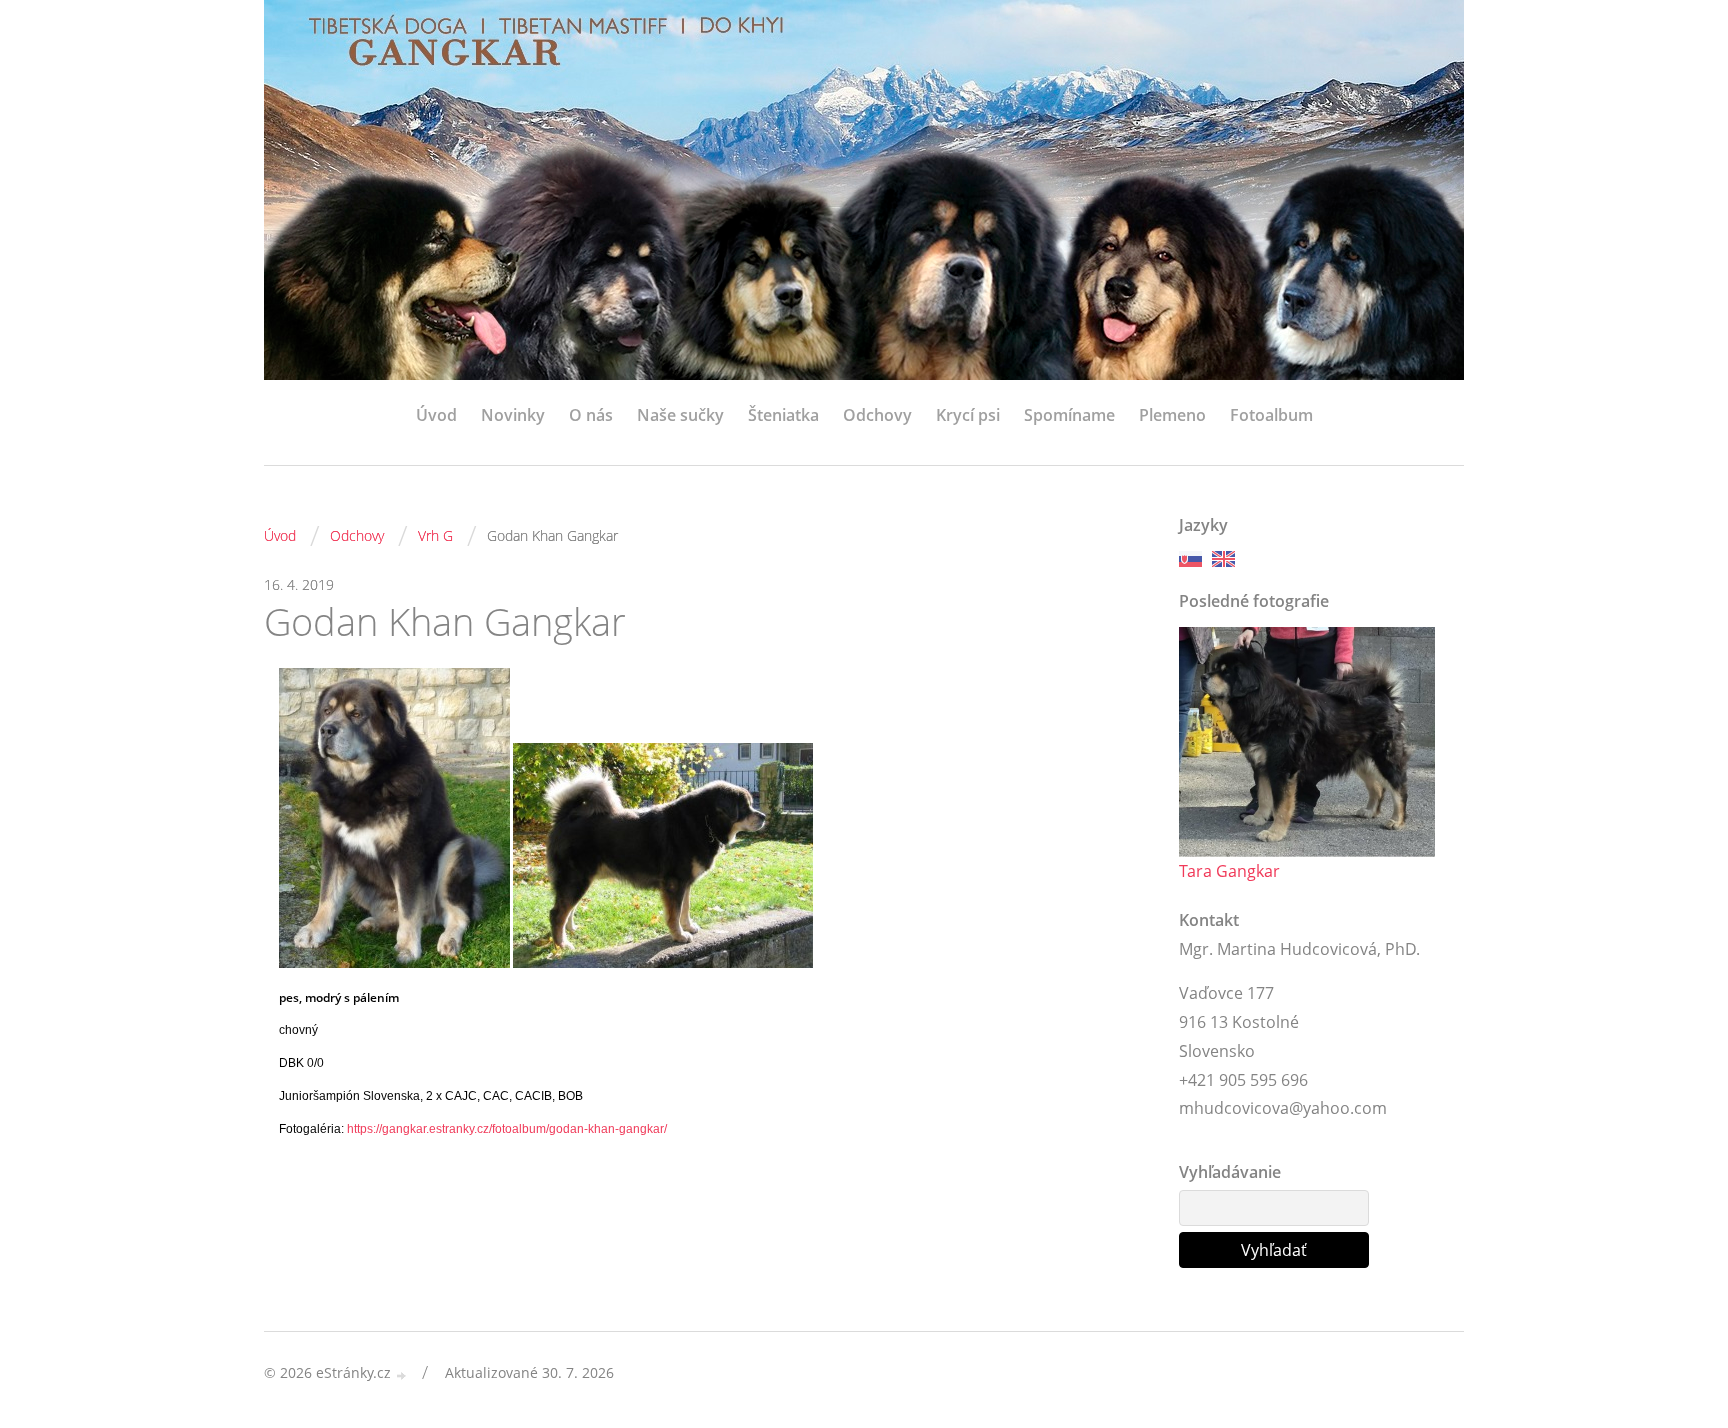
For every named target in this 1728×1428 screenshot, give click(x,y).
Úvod (436, 415)
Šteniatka (783, 415)
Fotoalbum (1271, 415)
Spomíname (1069, 415)
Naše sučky (680, 415)
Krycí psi (968, 415)
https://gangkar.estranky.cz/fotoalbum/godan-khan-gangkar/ (507, 1129)
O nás (591, 415)
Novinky (513, 415)
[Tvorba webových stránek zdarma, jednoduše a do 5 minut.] (402, 1374)
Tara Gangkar (1229, 871)
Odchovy (877, 415)
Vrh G (435, 535)
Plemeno (1172, 415)
